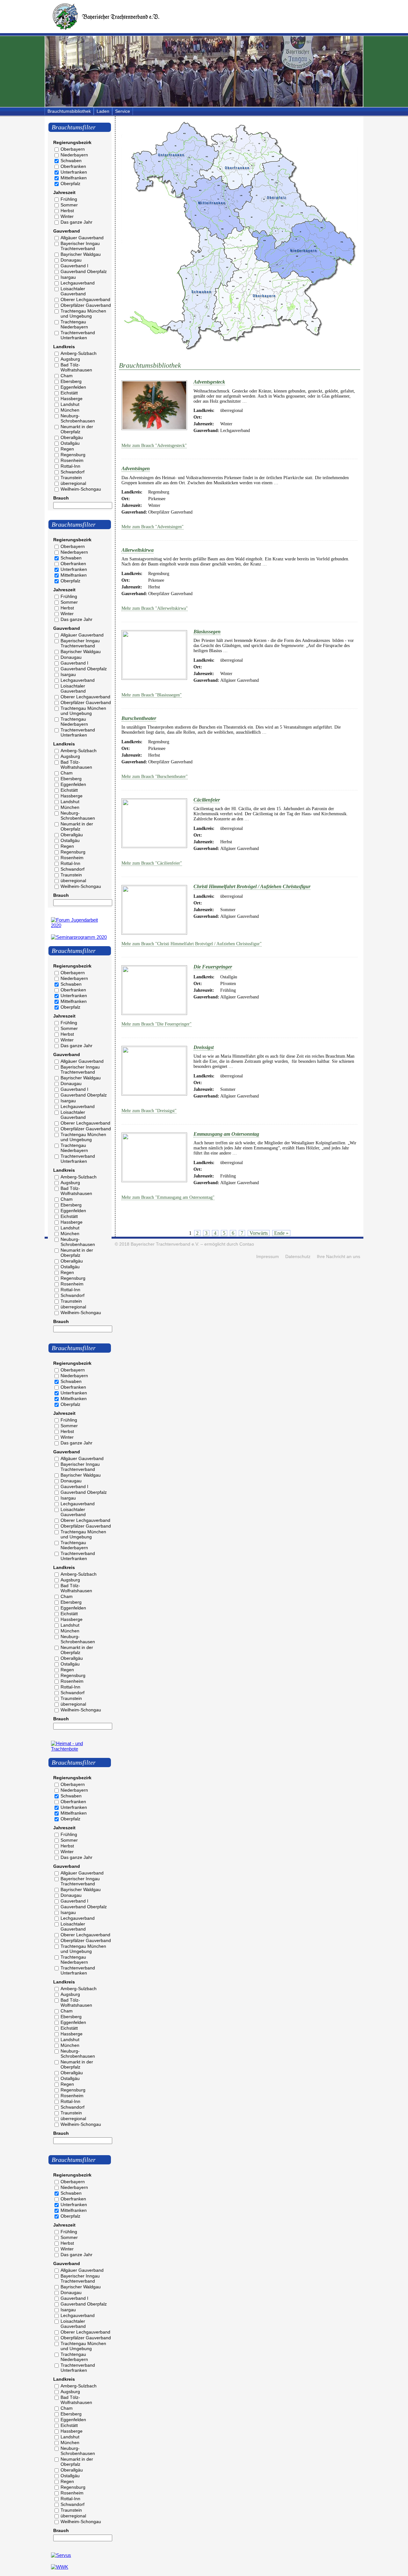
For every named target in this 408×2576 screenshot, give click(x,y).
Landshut (70, 404)
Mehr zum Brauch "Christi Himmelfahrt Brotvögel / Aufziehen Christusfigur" (192, 944)
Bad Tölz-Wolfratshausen (76, 367)
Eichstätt (69, 393)
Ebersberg (71, 381)
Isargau (68, 277)
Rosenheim (72, 460)
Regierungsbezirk (72, 142)
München (70, 410)
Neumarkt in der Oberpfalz (77, 429)
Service (123, 111)
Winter (67, 216)
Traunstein (71, 478)
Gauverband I (74, 266)
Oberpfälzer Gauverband (86, 305)
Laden (103, 111)
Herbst (67, 211)
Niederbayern (74, 155)
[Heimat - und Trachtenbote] (80, 1749)
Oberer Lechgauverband (85, 299)
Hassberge (72, 399)
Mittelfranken (74, 178)
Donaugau (71, 260)
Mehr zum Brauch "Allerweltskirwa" (155, 608)
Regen (67, 449)
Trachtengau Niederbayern (74, 324)
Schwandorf (73, 472)
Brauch (61, 498)
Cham (67, 376)
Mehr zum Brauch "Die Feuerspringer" (157, 1024)
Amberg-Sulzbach (79, 353)
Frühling (69, 199)
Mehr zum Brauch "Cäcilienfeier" (152, 863)
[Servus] (61, 2555)
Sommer (69, 205)
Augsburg (70, 359)
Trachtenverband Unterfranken (78, 335)
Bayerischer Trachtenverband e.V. (165, 1244)
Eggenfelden (73, 387)
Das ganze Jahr (76, 222)
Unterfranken (74, 172)
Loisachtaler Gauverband (73, 291)
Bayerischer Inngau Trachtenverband (80, 246)
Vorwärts (259, 1233)
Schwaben (71, 161)
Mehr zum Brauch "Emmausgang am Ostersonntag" (168, 1197)
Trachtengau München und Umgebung (83, 313)
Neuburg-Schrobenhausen (78, 418)
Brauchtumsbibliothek (69, 111)
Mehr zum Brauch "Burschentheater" (155, 777)
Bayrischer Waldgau (81, 254)
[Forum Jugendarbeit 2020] (80, 925)
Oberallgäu (72, 437)
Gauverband (67, 231)
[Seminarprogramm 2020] (79, 937)
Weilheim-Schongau (81, 489)
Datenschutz (298, 1257)
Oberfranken (73, 166)
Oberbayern (73, 149)
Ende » (281, 1233)
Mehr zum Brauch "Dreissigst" (149, 1111)
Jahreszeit (64, 192)
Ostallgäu (70, 443)
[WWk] (60, 2567)
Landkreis (64, 347)
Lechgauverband (78, 283)
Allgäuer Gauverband (82, 238)
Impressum (268, 1257)
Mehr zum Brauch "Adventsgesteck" (154, 446)
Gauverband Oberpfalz (84, 271)
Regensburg (73, 455)
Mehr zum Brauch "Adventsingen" (153, 527)
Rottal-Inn (70, 466)
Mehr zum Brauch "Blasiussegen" (152, 695)
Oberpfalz (70, 183)
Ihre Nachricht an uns (339, 1257)
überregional (73, 483)
